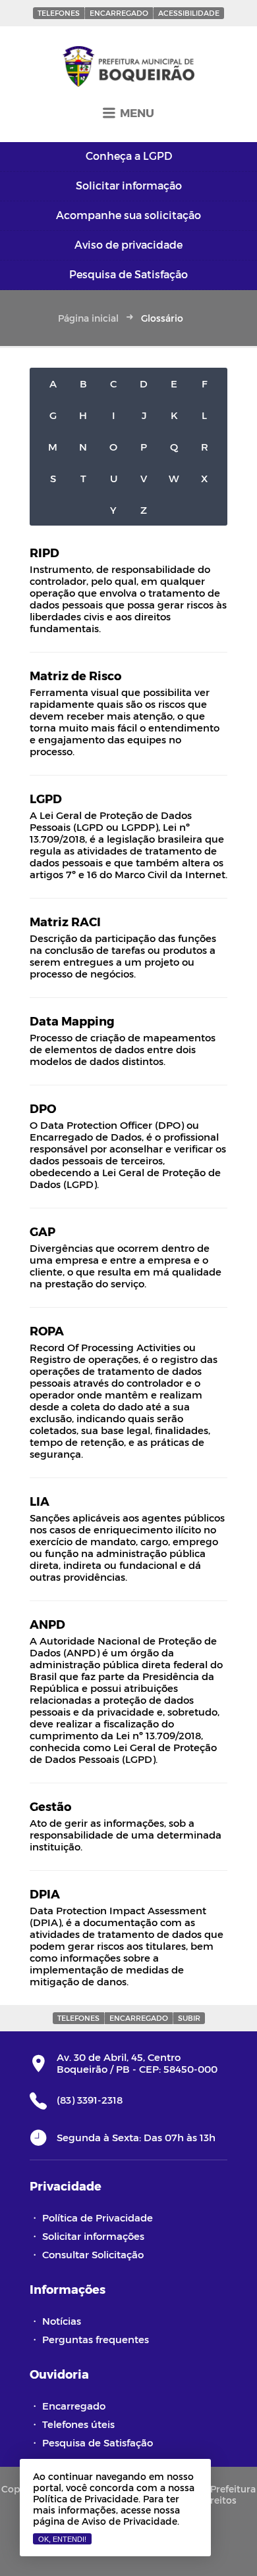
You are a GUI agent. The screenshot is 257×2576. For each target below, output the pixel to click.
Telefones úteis (78, 2424)
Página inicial (88, 318)
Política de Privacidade (98, 2217)
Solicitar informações (93, 2236)
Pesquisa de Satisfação (98, 2442)
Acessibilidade (189, 13)
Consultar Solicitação (93, 2254)
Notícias (62, 2321)
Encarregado (119, 13)
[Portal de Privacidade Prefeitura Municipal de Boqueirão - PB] (128, 67)
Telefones (59, 13)
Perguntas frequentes (96, 2339)
